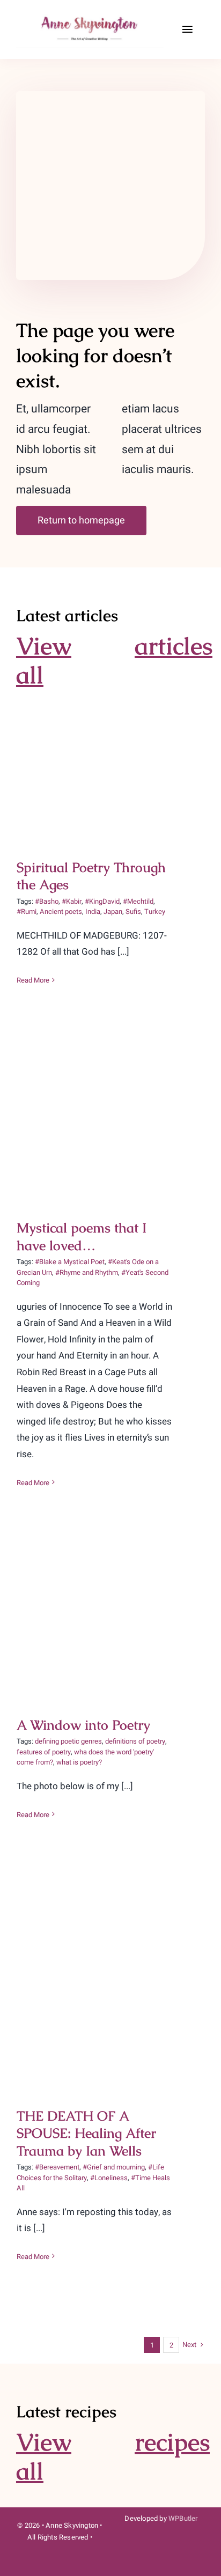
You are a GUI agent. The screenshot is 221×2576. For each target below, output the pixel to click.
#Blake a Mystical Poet (70, 1262)
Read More (33, 980)
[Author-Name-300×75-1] (91, 15)
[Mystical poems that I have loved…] (110, 1121)
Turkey (155, 911)
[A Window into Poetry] (110, 1621)
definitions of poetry (135, 1741)
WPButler (183, 2518)
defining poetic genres (68, 1741)
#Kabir (72, 901)
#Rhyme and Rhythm (87, 1272)
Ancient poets (61, 911)
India (93, 911)
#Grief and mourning (114, 2167)
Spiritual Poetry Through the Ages (111, 745)
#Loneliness (109, 2178)
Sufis (133, 911)
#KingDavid (102, 901)
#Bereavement (57, 2167)
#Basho (47, 901)
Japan (113, 911)
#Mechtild (138, 901)
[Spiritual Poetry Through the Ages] (110, 763)
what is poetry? (79, 1762)
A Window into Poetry (111, 1610)
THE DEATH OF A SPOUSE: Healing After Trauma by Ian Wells (111, 1956)
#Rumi (27, 911)
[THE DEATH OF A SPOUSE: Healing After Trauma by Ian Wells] (110, 1982)
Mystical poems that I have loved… (111, 1103)
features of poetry (44, 1752)
